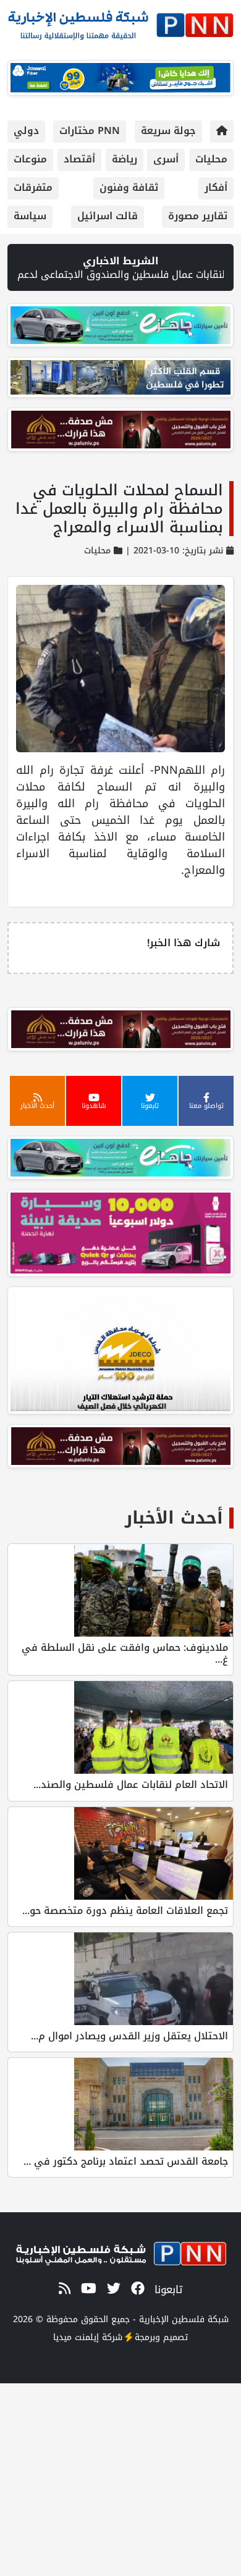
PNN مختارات (90, 131)
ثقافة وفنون (129, 187)
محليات (211, 159)
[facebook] (136, 2289)
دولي (26, 131)
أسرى (166, 159)
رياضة (125, 159)
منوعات (30, 159)
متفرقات (33, 187)
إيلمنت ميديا (76, 2337)
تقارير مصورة (198, 216)
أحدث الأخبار (174, 1518)
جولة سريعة (168, 131)
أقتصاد (79, 159)
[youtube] (87, 2289)
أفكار (216, 187)
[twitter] (112, 2289)
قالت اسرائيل (108, 216)
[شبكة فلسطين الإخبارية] (120, 22)
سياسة (30, 216)
